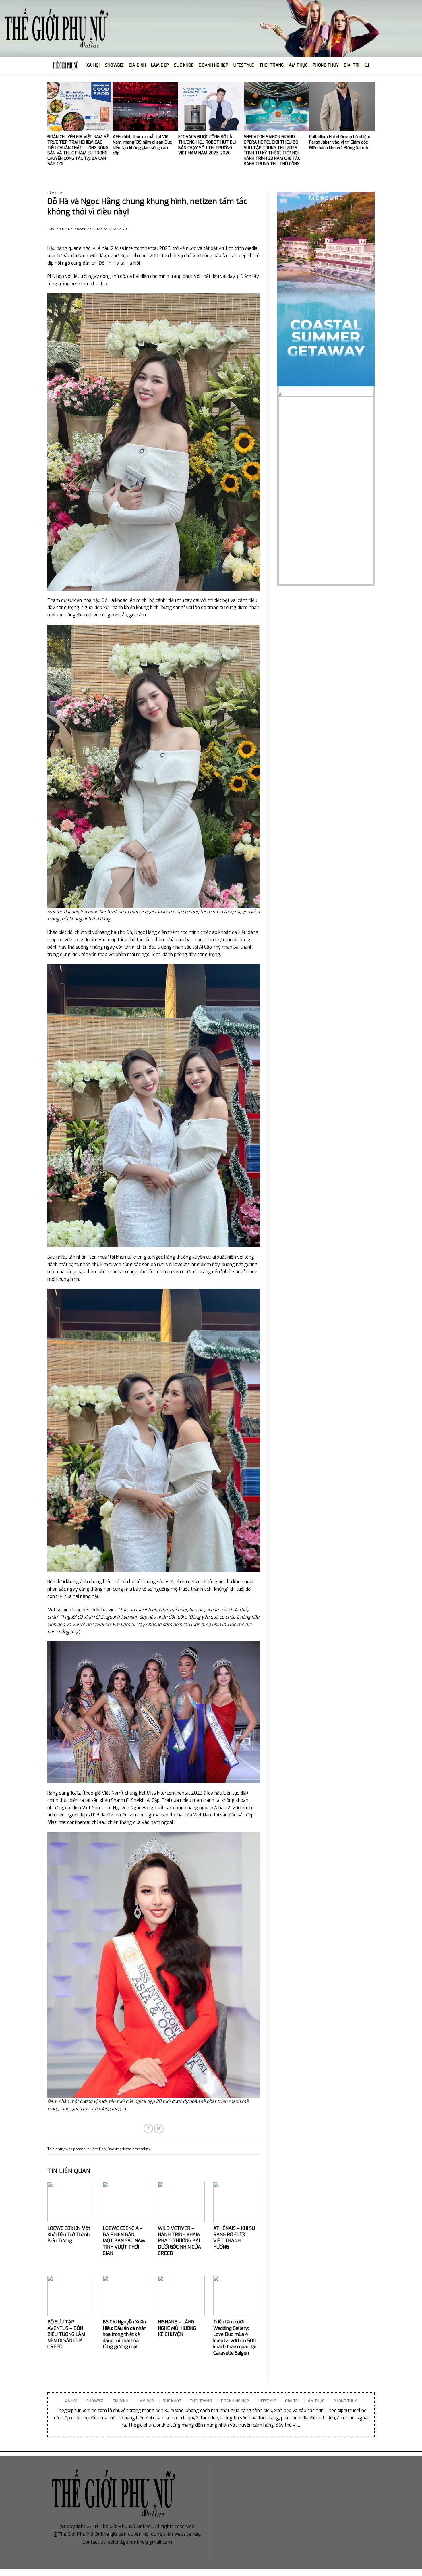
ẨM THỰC (298, 65)
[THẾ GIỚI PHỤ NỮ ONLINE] (56, 29)
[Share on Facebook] (148, 2129)
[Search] (367, 65)
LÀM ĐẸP (160, 65)
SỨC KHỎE (184, 65)
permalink (141, 2149)
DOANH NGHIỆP (213, 65)
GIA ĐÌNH (137, 65)
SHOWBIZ (114, 65)
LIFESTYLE (244, 65)
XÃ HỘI (93, 65)
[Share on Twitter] (159, 2129)
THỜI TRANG (272, 65)
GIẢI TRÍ (352, 65)
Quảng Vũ (118, 229)
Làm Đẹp (55, 193)
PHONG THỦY (326, 65)
